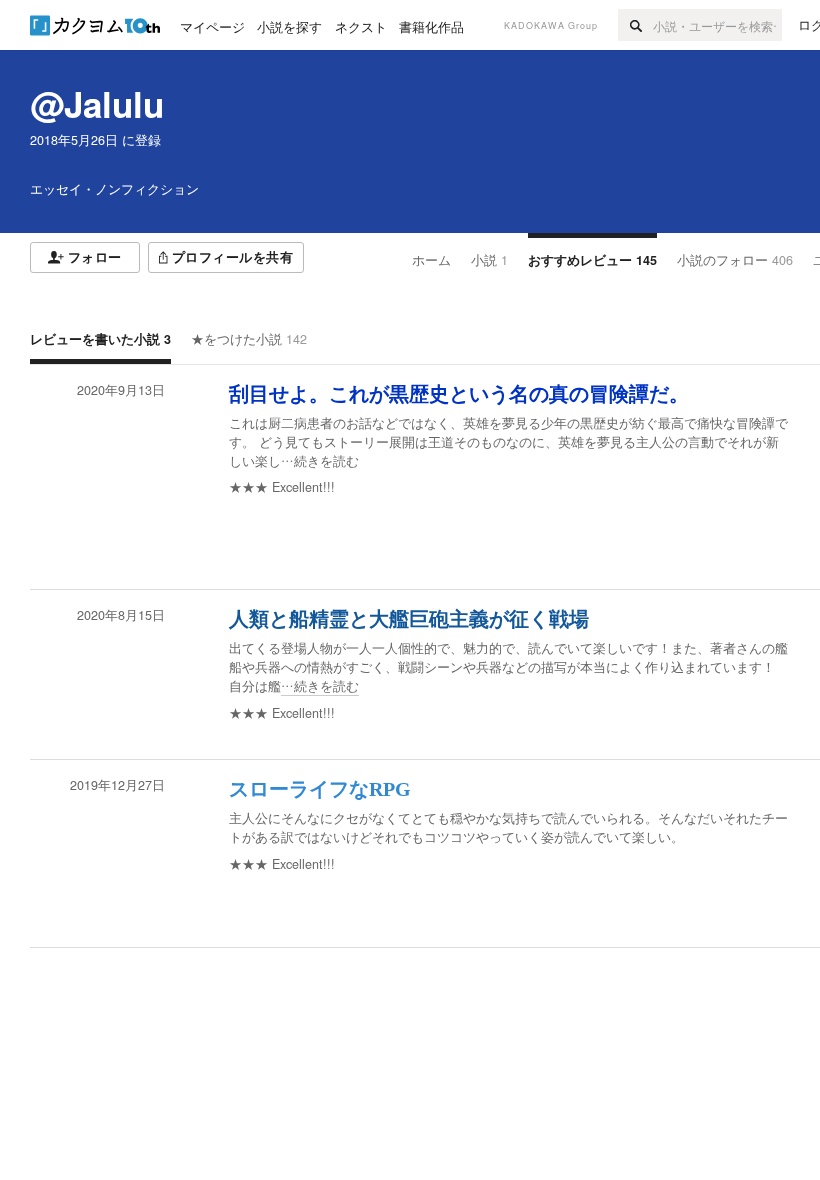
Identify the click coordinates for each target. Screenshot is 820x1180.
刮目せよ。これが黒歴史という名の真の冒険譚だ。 (459, 394)
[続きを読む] (510, 442)
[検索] (635, 25)
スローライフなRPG (320, 789)
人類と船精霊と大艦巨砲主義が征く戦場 (409, 619)
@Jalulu (97, 104)
